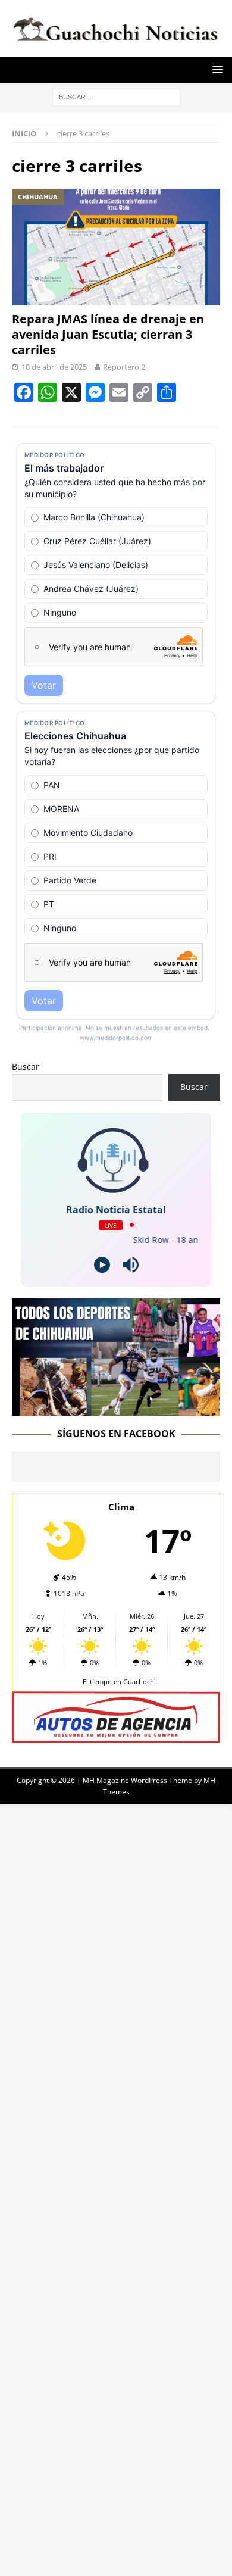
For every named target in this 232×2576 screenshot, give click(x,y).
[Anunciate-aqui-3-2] (116, 1736)
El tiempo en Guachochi (119, 1682)
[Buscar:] (116, 96)
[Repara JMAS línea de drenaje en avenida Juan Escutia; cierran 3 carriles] (116, 247)
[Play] (102, 1265)
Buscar (26, 1067)
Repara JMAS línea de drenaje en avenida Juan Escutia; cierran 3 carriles (108, 334)
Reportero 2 (124, 367)
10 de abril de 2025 (54, 367)
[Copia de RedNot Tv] (116, 1408)
